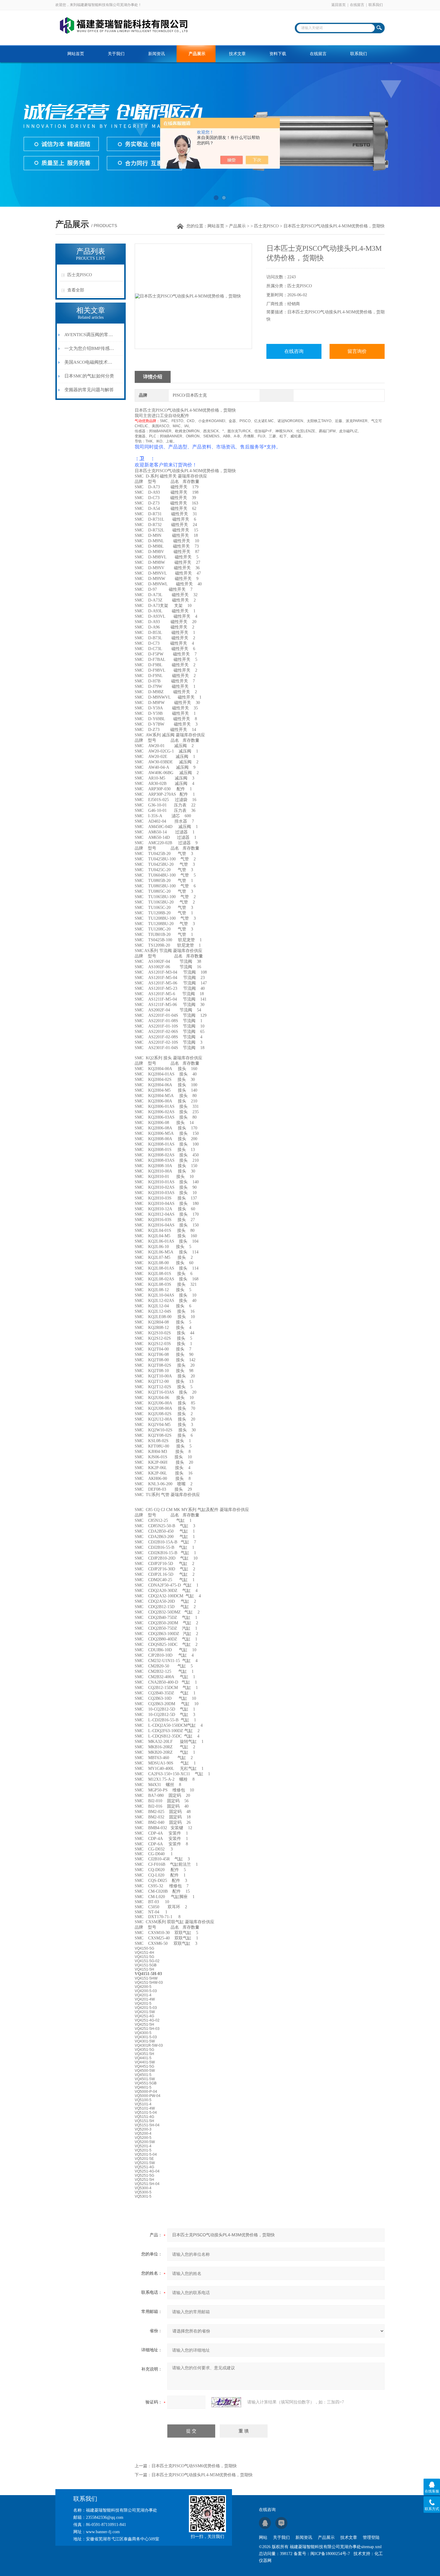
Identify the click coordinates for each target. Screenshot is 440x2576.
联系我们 (376, 5)
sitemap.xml (371, 2547)
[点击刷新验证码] (226, 2402)
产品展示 (197, 54)
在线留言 (357, 5)
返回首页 (339, 5)
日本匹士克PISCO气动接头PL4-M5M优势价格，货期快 (202, 2475)
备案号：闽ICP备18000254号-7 (322, 2554)
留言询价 (357, 351)
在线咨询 (294, 351)
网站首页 (76, 54)
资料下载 (278, 54)
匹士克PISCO (266, 226)
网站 (263, 2538)
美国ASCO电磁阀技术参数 (89, 362)
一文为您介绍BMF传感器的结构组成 (89, 348)
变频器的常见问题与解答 (89, 390)
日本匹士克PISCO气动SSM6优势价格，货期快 (194, 2466)
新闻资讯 (157, 54)
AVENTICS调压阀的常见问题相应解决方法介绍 (89, 335)
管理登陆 (371, 2538)
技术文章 (237, 54)
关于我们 (116, 54)
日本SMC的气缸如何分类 (89, 376)
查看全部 (76, 290)
